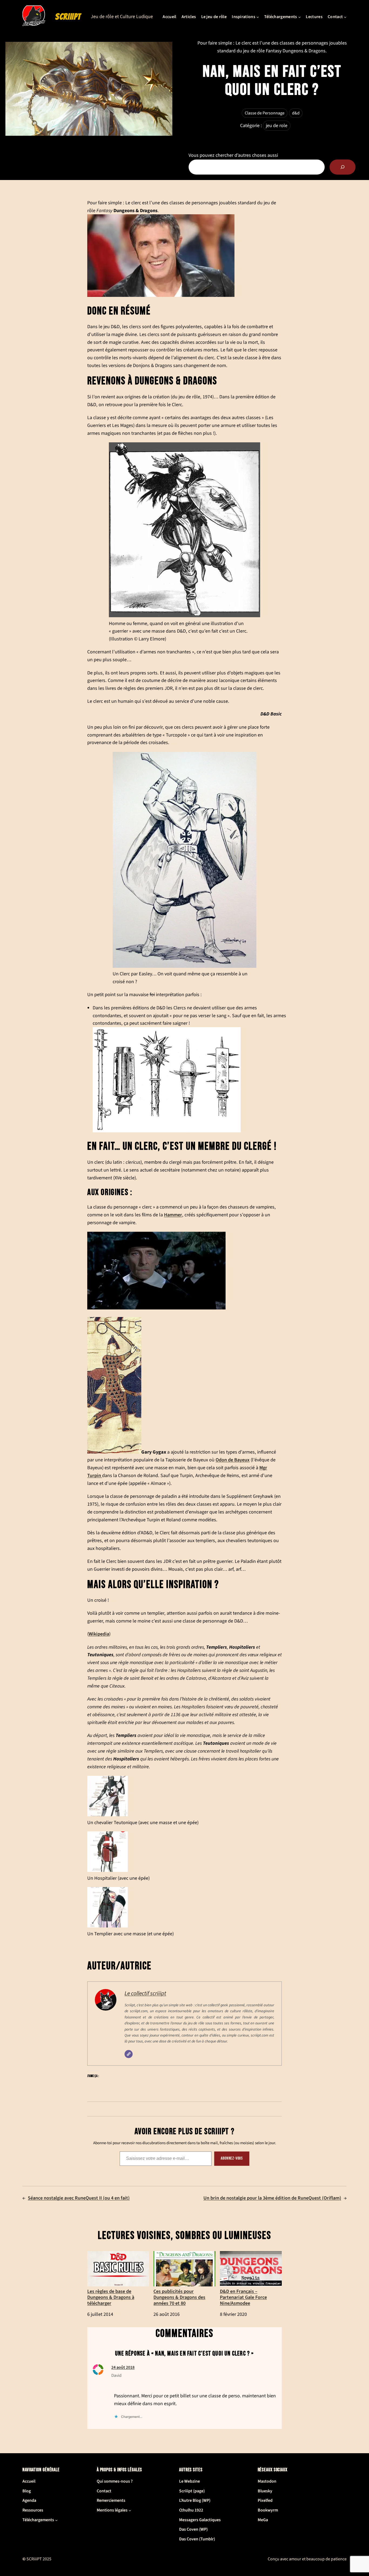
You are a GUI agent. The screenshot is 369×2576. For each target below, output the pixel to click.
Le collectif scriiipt (145, 1993)
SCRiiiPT (68, 17)
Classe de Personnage (265, 113)
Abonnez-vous (232, 2158)
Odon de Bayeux (233, 1460)
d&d (296, 113)
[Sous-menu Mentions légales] (130, 2510)
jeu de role (277, 126)
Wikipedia (99, 1634)
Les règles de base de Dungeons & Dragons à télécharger (111, 2297)
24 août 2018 (123, 2367)
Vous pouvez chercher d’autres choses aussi (233, 155)
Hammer (173, 1215)
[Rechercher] (343, 167)
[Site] (129, 2054)
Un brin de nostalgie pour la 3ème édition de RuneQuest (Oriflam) (272, 2198)
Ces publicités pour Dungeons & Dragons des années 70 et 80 (179, 2297)
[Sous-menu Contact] (345, 17)
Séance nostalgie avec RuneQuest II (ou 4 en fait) (79, 2198)
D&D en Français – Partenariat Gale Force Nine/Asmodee (243, 2297)
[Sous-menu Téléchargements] (300, 17)
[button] (185, 1801)
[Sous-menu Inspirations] (258, 17)
